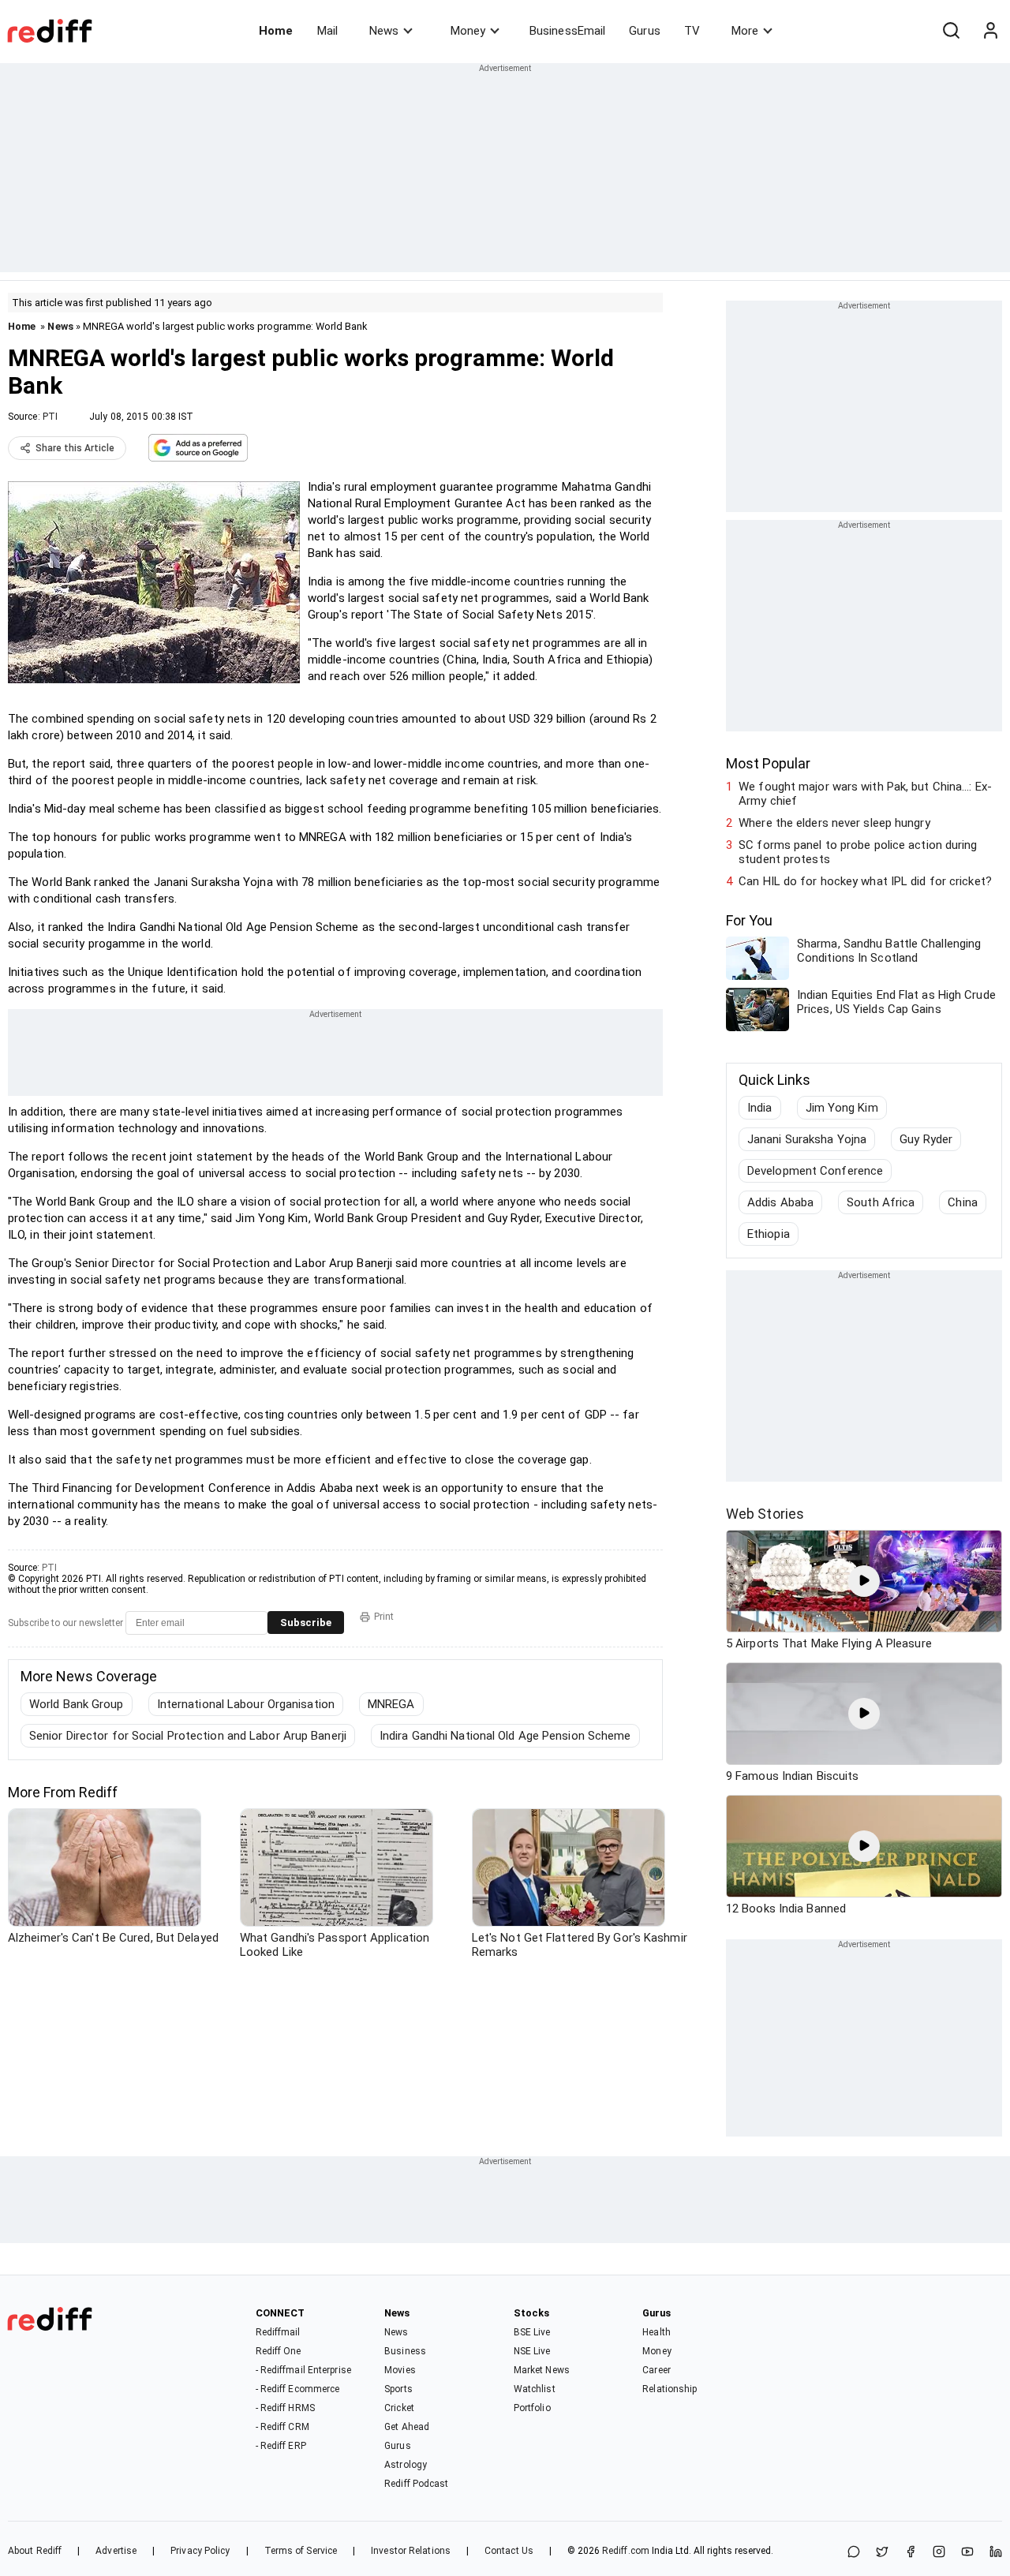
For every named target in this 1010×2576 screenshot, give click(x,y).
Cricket (399, 2408)
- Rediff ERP (281, 2446)
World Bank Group (77, 1704)
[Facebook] (911, 2553)
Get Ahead (407, 2427)
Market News (542, 2370)
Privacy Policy (200, 2551)
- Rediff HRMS (285, 2408)
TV (692, 31)
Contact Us (509, 2551)
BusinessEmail (567, 31)
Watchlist (535, 2389)
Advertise (116, 2551)
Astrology (406, 2465)
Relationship (670, 2389)
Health (656, 2332)
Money (468, 31)
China (963, 1202)
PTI (50, 417)
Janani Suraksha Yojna (807, 1139)
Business (405, 2351)
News (384, 31)
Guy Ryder (926, 1139)
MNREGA (391, 1704)
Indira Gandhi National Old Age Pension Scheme (505, 1736)
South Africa (881, 1202)
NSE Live (532, 2351)
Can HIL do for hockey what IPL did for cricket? (865, 881)
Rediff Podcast (416, 2484)
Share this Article (75, 448)
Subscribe (306, 1623)
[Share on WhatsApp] (854, 2553)
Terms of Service (301, 2551)
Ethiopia (769, 1234)
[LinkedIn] (996, 2553)
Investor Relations (411, 2551)
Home (276, 31)
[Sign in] (990, 31)
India (760, 1108)
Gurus (645, 31)
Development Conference (815, 1171)
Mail (327, 31)
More (745, 31)
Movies (400, 2370)
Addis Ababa (780, 1202)
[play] (864, 1581)
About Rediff (35, 2551)
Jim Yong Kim (842, 1108)
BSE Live (532, 2332)
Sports (398, 2389)
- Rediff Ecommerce (298, 2389)
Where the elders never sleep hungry (834, 823)
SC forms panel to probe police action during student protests (858, 852)
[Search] (951, 31)
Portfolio (532, 2408)
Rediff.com (626, 2551)
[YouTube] (967, 2553)
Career (656, 2370)
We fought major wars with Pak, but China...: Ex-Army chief (865, 794)
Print (384, 1617)
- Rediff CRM (282, 2427)
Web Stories (765, 1514)
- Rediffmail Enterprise (303, 2370)
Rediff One (279, 2351)
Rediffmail (278, 2332)
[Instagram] (939, 2553)
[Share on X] (882, 2553)
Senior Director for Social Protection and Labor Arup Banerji (188, 1736)
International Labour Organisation (246, 1704)
